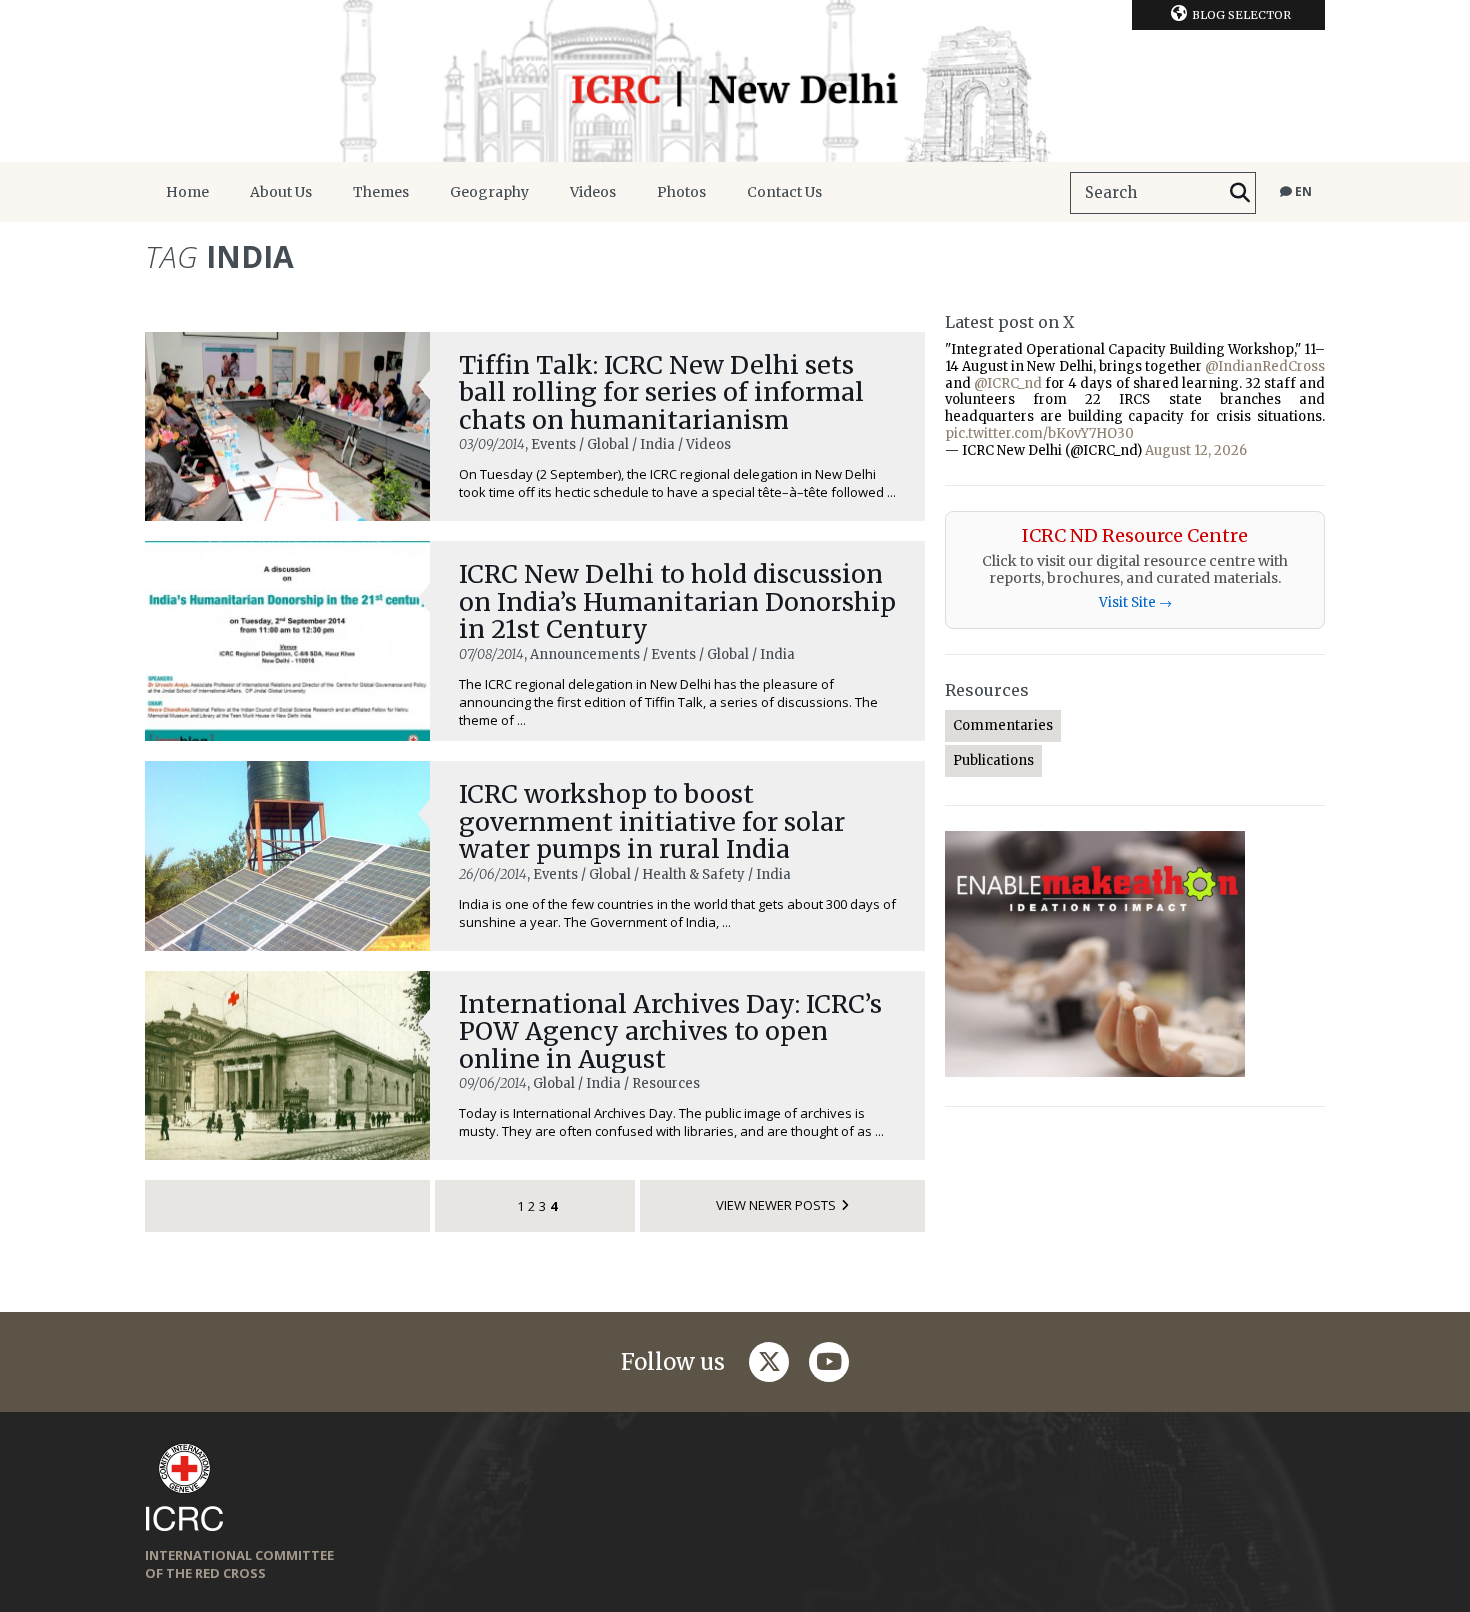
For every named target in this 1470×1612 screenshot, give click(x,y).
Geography (489, 192)
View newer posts (776, 1205)
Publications (993, 760)
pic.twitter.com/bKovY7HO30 (1039, 433)
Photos (681, 192)
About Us (281, 192)
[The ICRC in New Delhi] (735, 81)
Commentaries (1003, 725)
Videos (593, 192)
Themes (381, 192)
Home (187, 192)
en (1302, 191)
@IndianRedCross (1265, 366)
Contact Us (784, 192)
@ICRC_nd (1008, 383)
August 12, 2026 (1196, 450)
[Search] (1240, 193)
